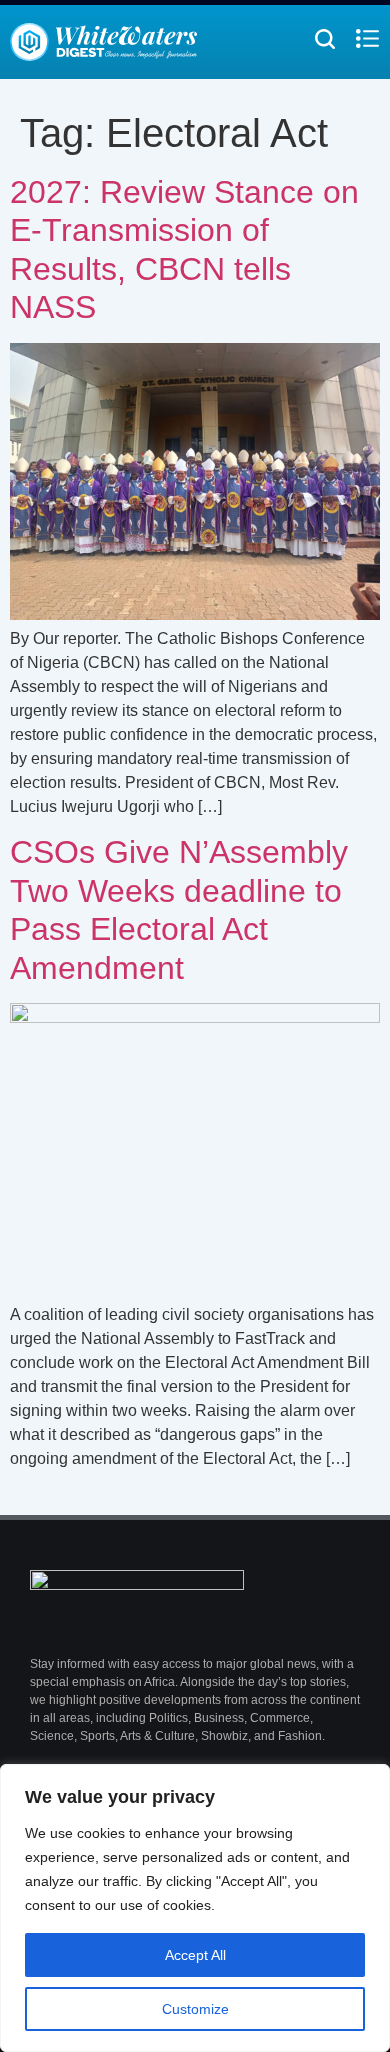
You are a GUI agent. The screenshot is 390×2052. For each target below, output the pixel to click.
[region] (195, 1908)
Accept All (195, 1955)
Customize (195, 2009)
